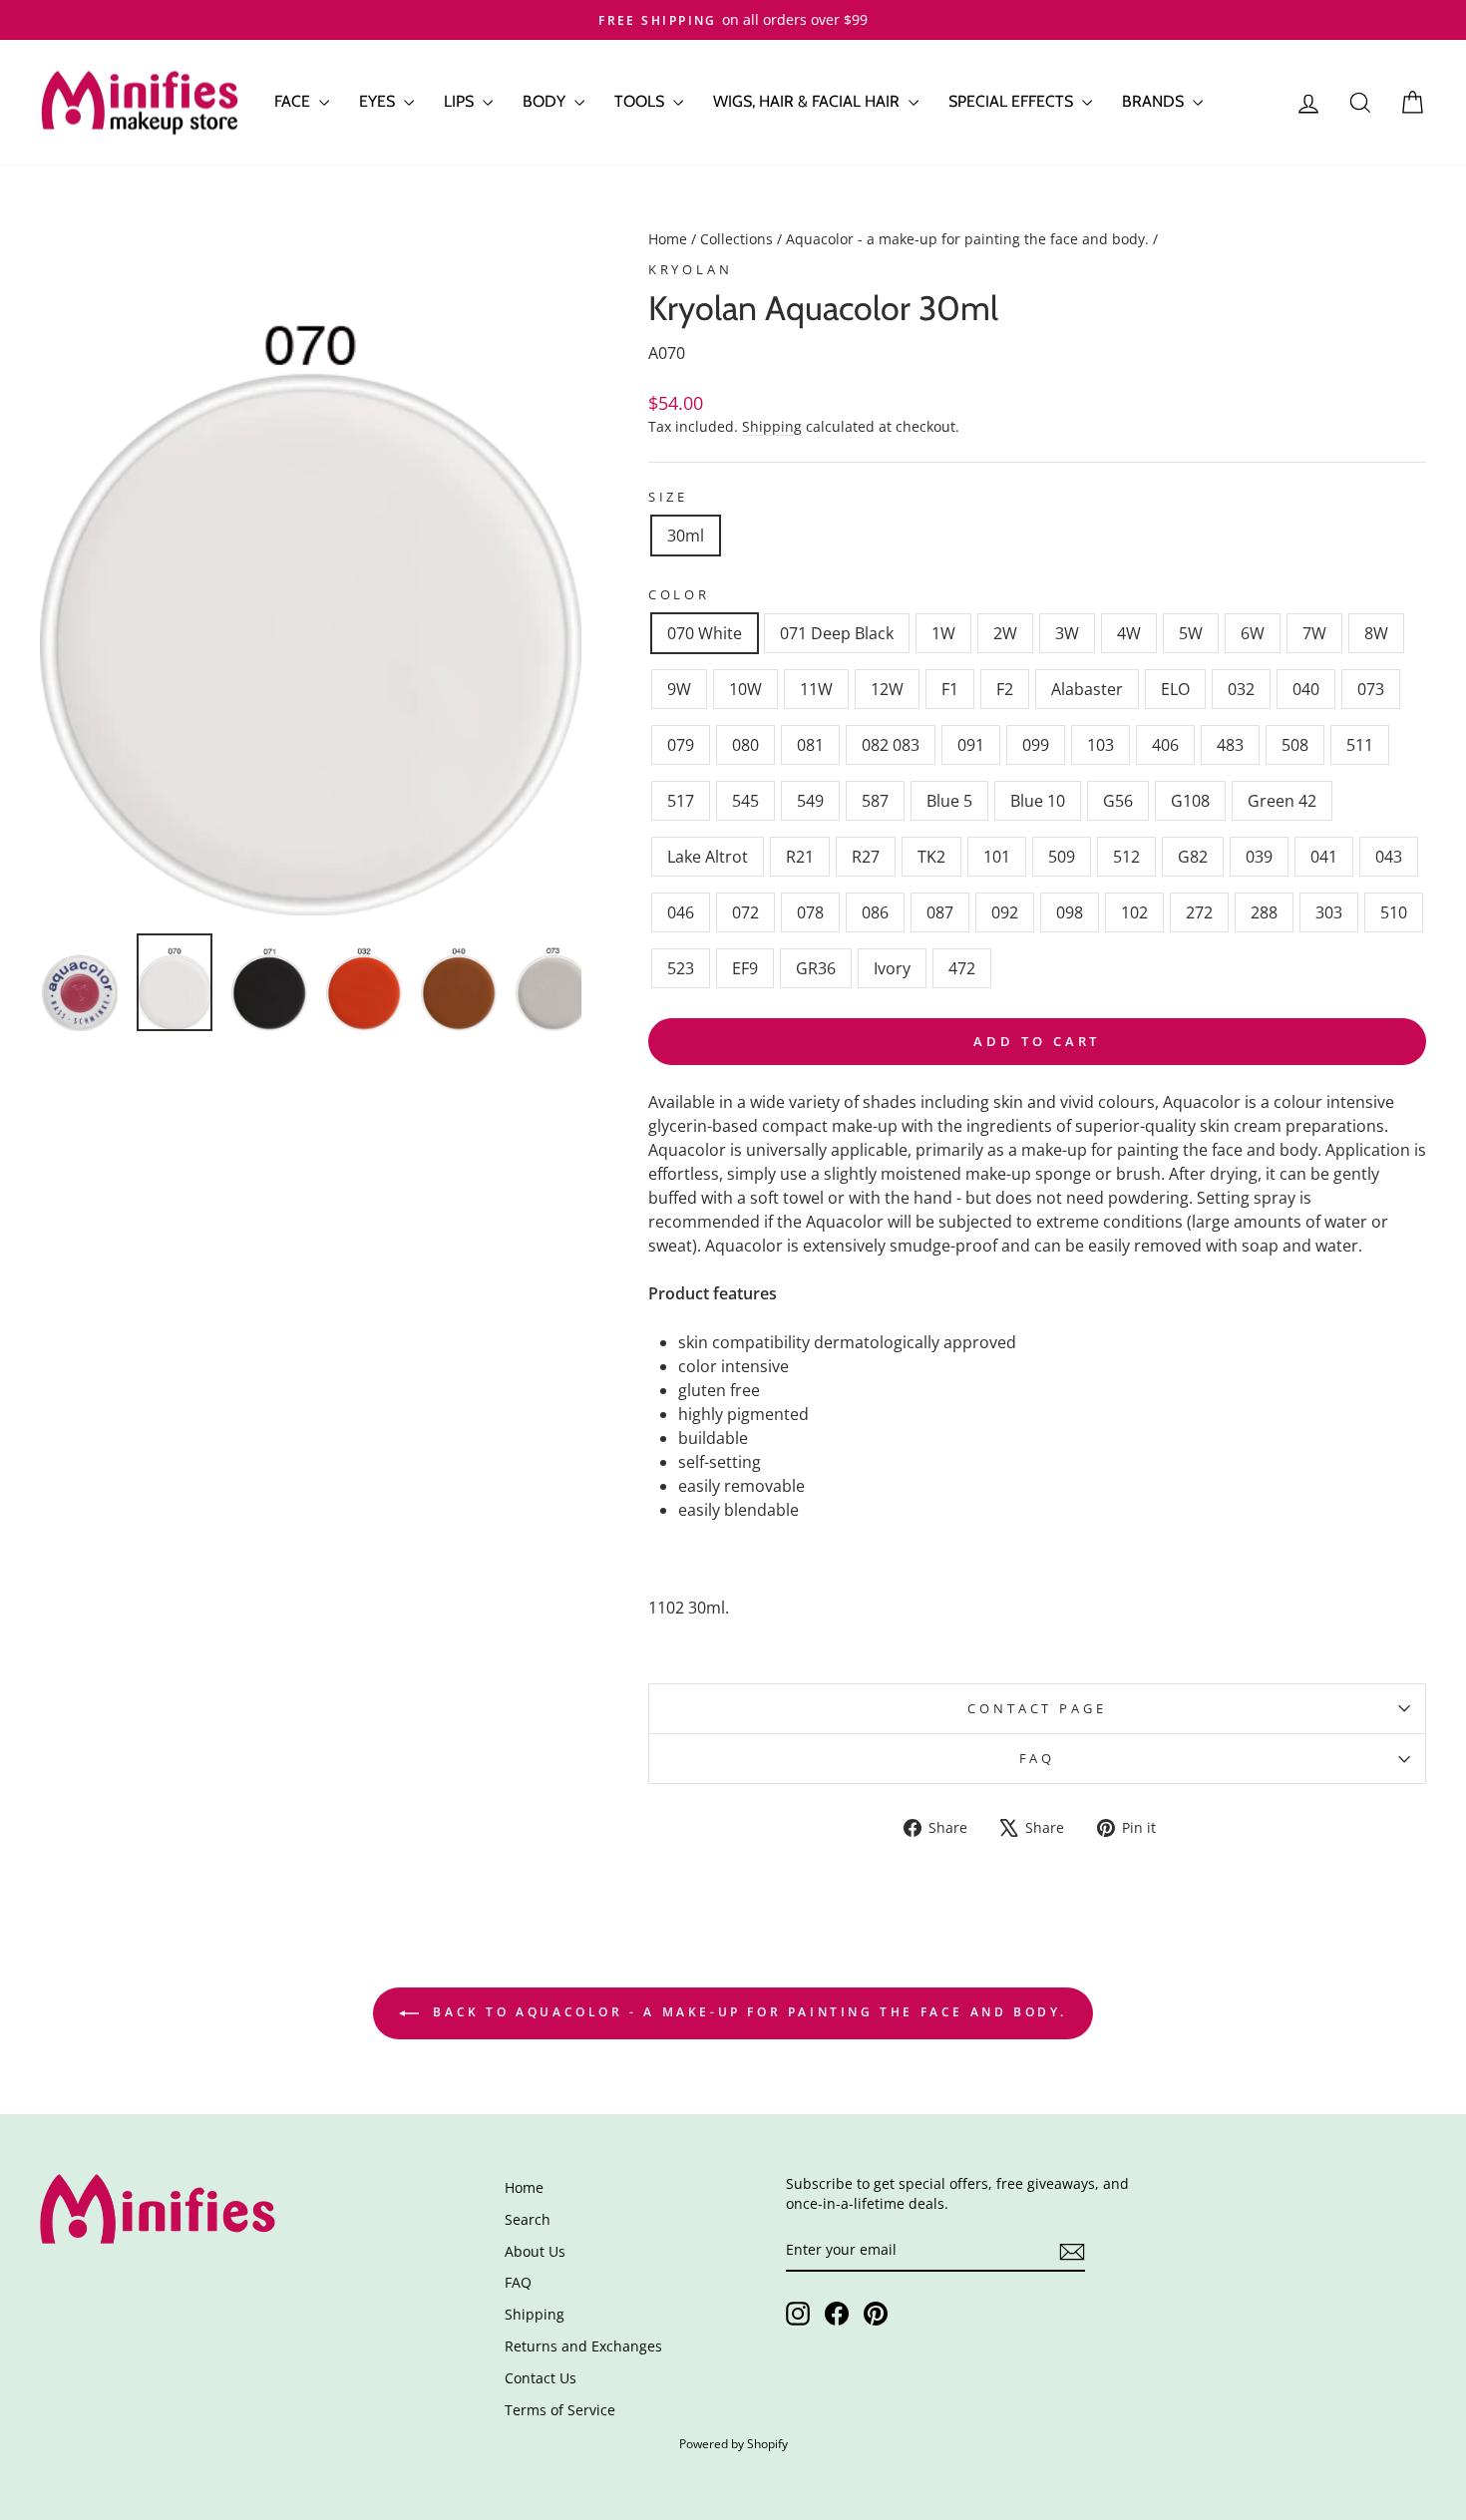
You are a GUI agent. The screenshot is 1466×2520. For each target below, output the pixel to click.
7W (1314, 633)
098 (1070, 912)
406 (1165, 745)
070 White (705, 633)
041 (1324, 857)
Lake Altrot (708, 857)
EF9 (745, 968)
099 (1036, 745)
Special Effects (1013, 101)
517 (681, 801)
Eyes (379, 101)
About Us (535, 2251)
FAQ (1038, 1758)
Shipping (772, 426)
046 (681, 912)
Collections (736, 239)
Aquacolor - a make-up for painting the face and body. (967, 239)
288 (1264, 912)
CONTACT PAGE (1037, 1708)
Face (294, 101)
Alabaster (1087, 689)
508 (1295, 745)
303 (1329, 912)
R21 (800, 857)
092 (1005, 912)
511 (1360, 745)
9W (679, 689)
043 (1389, 857)
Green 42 (1282, 801)
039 (1259, 857)
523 (681, 968)
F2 (1005, 689)
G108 (1190, 801)
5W (1191, 633)
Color (679, 594)
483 (1230, 745)
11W (816, 689)
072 (745, 912)
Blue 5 (949, 801)
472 (962, 968)
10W (745, 689)
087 (940, 912)
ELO (1175, 689)
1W (943, 633)
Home (668, 239)
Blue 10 (1038, 801)
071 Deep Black (837, 633)
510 (1394, 912)
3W (1067, 633)
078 (810, 912)
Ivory (892, 968)
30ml (686, 536)
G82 (1193, 857)
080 (745, 745)
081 (810, 745)
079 (681, 745)
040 (1306, 689)
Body (546, 101)
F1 (950, 689)
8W (1376, 633)
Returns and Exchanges (583, 2346)
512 (1126, 857)
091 (971, 745)
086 (875, 912)
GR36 (816, 968)
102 (1134, 912)
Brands (1155, 101)
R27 (866, 857)
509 (1062, 857)
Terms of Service (560, 2410)
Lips (461, 101)
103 (1100, 745)
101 (997, 857)
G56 (1118, 801)
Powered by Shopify (733, 2444)
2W (1005, 633)
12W (887, 689)
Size (668, 497)
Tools (641, 101)
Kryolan (691, 269)
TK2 (931, 857)
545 (745, 801)
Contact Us (541, 2378)
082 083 (891, 745)
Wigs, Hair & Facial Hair (808, 101)
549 (810, 801)
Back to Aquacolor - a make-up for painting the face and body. (747, 2012)
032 (1241, 689)
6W (1253, 633)
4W (1129, 633)
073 (1371, 689)
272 (1199, 912)
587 (875, 801)
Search (528, 2219)
